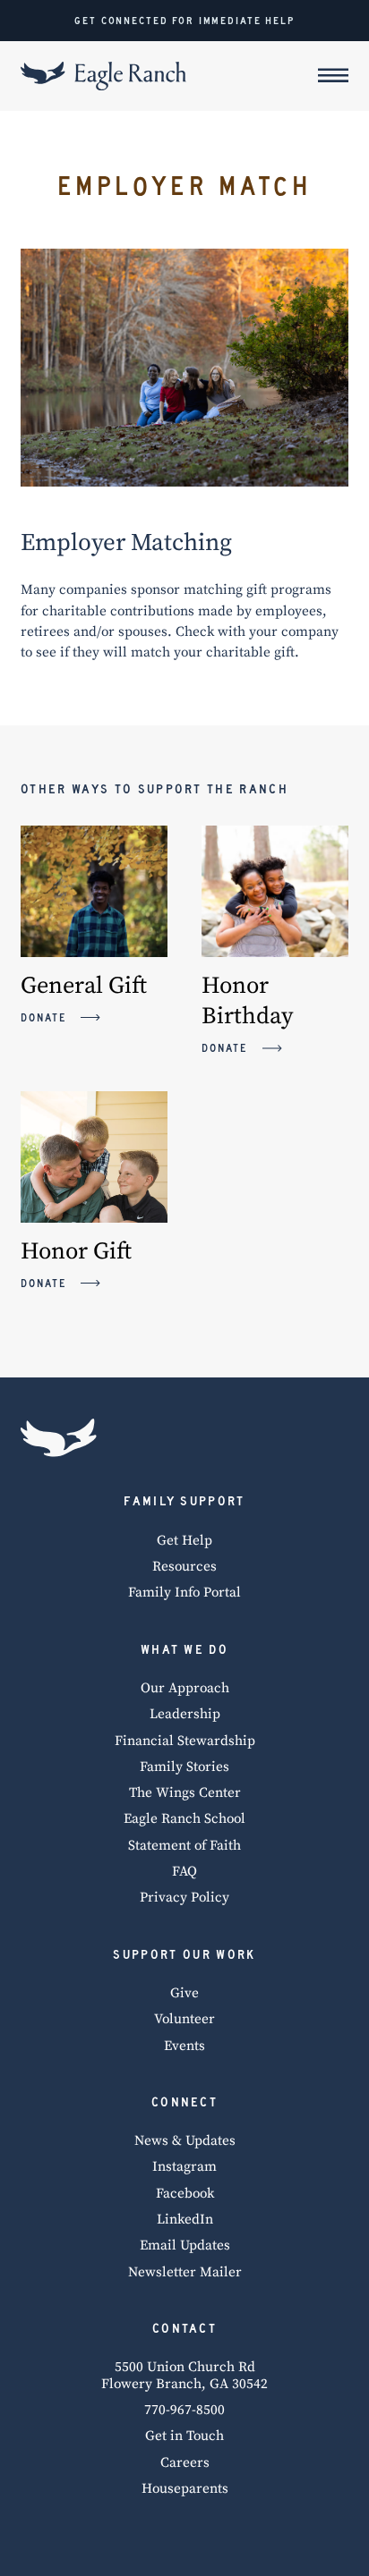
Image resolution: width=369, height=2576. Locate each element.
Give (184, 1994)
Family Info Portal (184, 1593)
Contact (184, 2328)
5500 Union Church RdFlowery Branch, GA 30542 (184, 2376)
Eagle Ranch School (184, 1819)
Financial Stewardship (185, 1741)
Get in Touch (184, 2436)
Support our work (184, 1954)
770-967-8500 (184, 2411)
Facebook (185, 2194)
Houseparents (185, 2489)
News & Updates (185, 2141)
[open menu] (333, 76)
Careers (185, 2463)
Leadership (185, 1715)
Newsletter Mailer (185, 2273)
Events (184, 2046)
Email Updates (185, 2246)
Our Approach (185, 1689)
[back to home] (59, 1437)
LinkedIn (185, 2220)
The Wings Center (185, 1793)
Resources (184, 1567)
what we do (184, 1649)
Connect (184, 2102)
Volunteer (184, 2020)
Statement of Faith (184, 1846)
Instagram (184, 2167)
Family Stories (184, 1767)
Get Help (184, 1541)
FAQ (184, 1872)
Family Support (184, 1501)
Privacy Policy (184, 1898)
